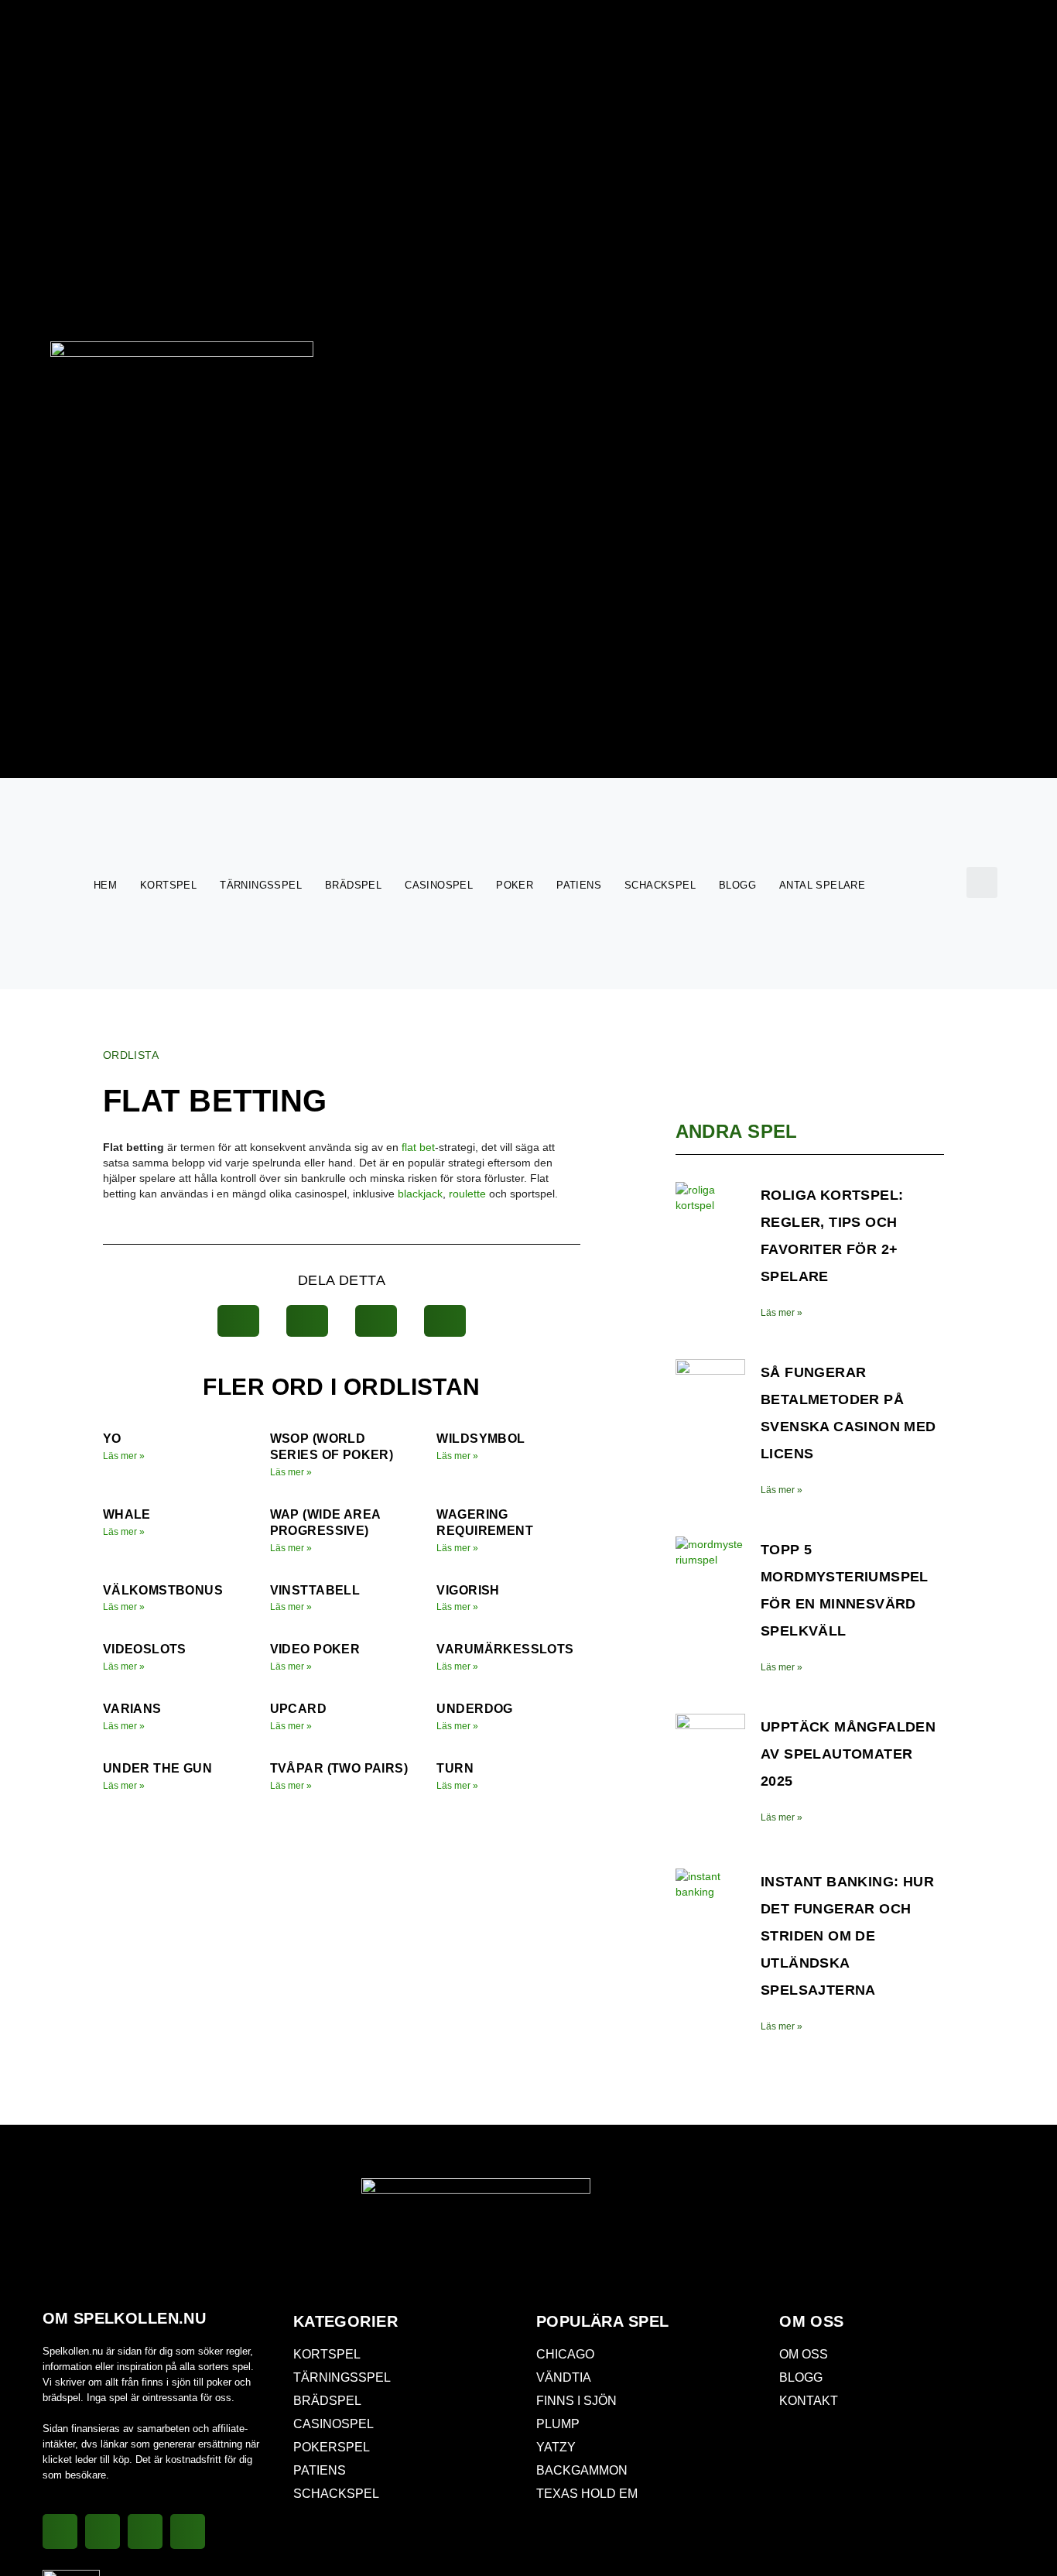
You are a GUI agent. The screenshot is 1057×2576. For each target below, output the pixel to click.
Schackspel (660, 885)
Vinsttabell (315, 1590)
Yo (112, 1439)
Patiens (579, 885)
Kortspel (168, 885)
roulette (467, 1194)
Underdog (474, 1709)
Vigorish (468, 1590)
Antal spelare (822, 885)
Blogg (737, 885)
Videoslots (145, 1649)
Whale (127, 1514)
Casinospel (439, 885)
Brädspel (353, 885)
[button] (982, 882)
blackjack (420, 1194)
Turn (455, 1768)
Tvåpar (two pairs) (339, 1768)
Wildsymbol (481, 1439)
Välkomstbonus (163, 1590)
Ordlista (131, 1055)
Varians (132, 1709)
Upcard (298, 1709)
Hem (105, 885)
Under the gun (157, 1768)
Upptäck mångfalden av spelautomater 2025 (848, 1754)
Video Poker (315, 1649)
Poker (515, 885)
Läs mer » (124, 1456)
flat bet (418, 1147)
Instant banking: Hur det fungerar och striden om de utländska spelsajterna (847, 1936)
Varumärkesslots (505, 1649)
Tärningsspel (261, 885)
